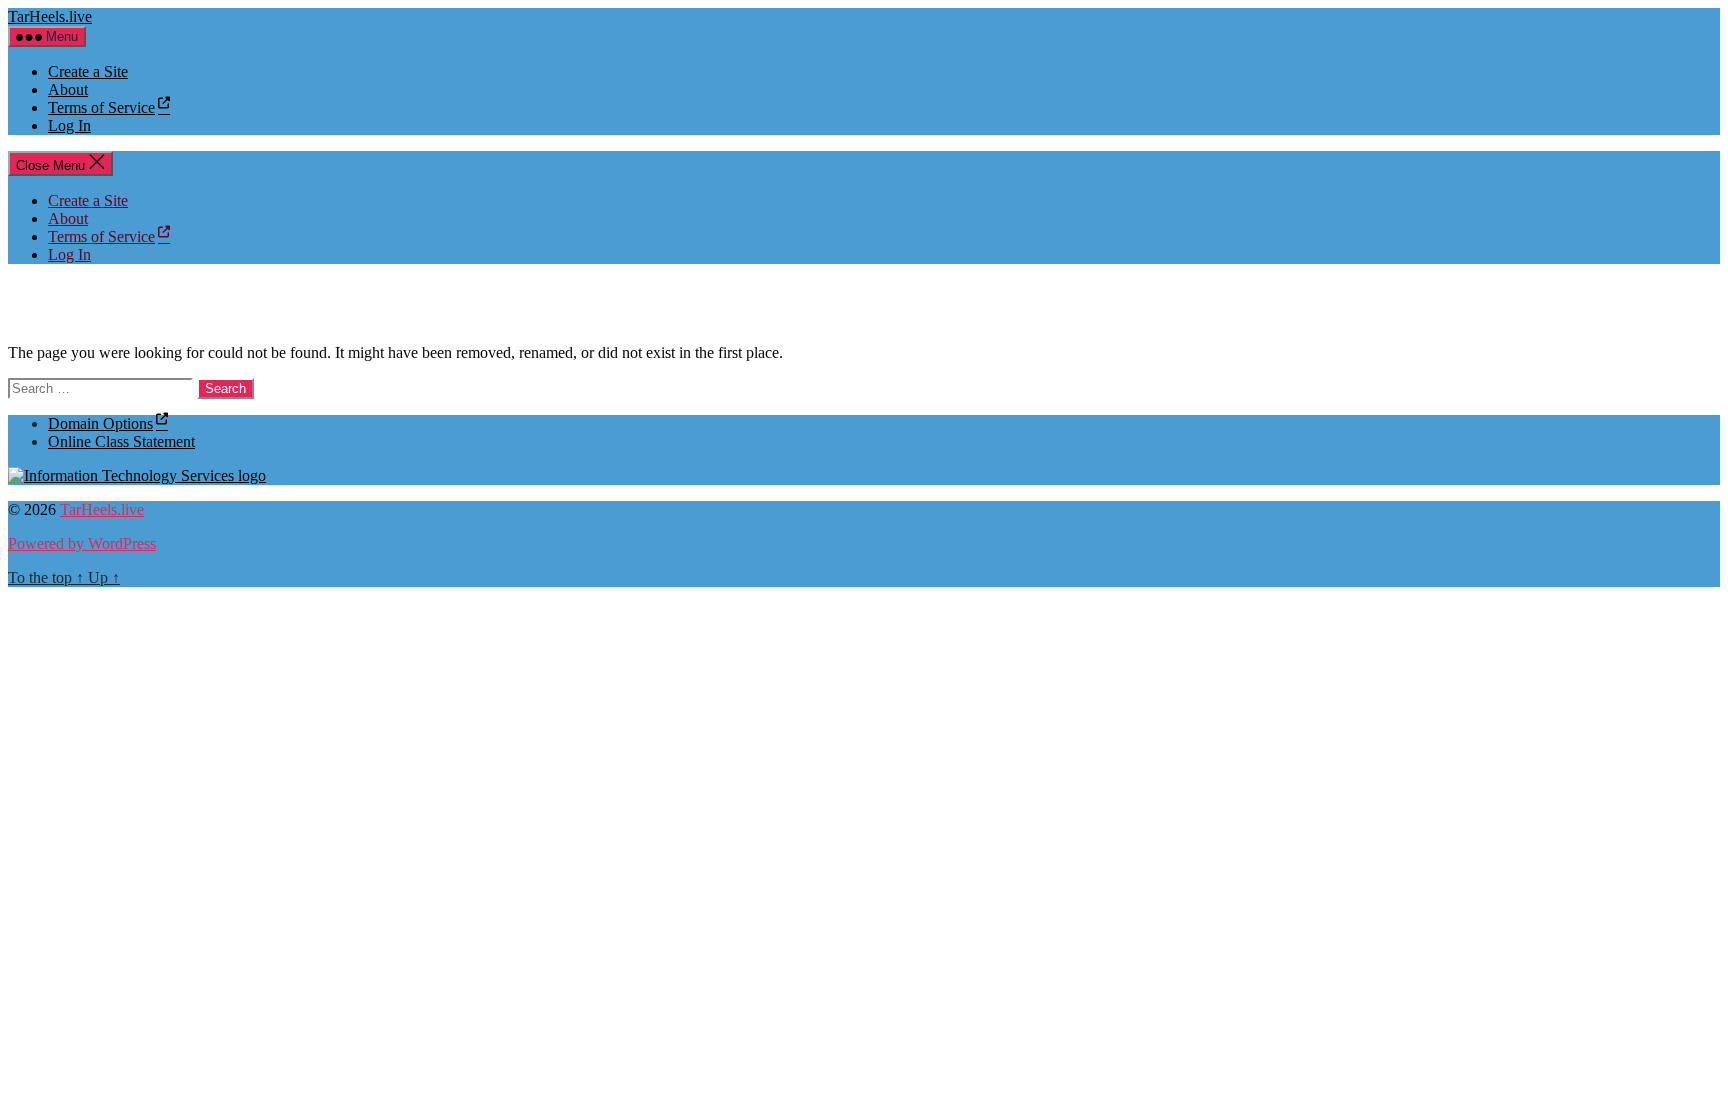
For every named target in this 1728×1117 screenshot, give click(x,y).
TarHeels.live (50, 16)
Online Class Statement (121, 441)
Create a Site (88, 71)
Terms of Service (101, 107)
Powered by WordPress (82, 543)
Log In (69, 125)
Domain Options (100, 423)
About (68, 89)
